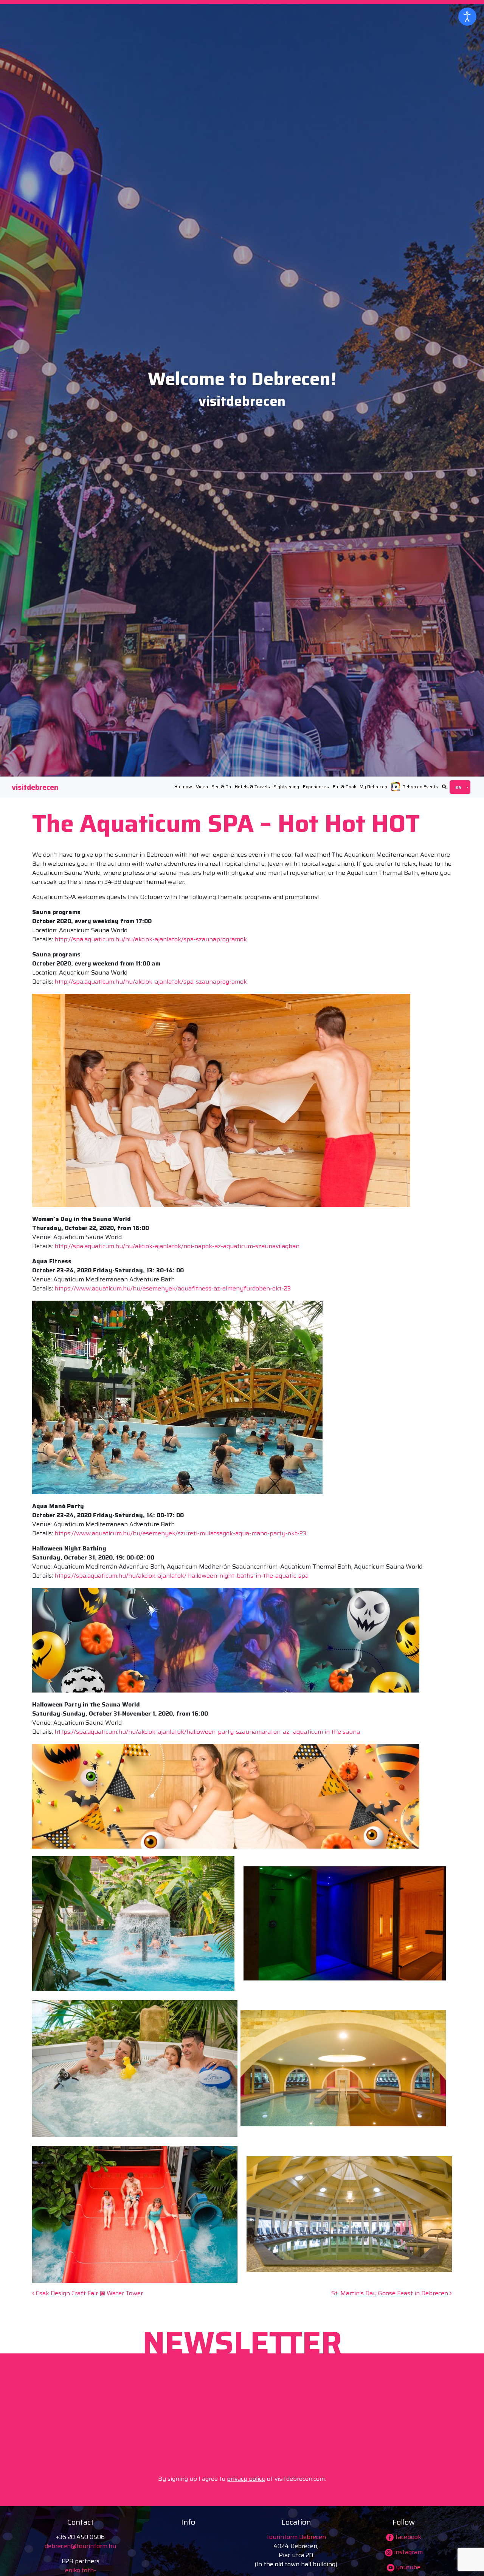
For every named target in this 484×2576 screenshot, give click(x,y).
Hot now (183, 787)
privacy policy (246, 2479)
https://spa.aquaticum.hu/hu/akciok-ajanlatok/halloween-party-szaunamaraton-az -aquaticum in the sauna (207, 1732)
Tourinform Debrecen (296, 2537)
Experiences (316, 787)
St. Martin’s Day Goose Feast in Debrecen (390, 2293)
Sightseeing (286, 787)
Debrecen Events (420, 787)
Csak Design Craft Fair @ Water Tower (89, 2293)
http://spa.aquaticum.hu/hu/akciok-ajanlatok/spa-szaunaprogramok (151, 939)
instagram (408, 2552)
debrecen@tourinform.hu (80, 2546)
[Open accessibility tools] (467, 17)
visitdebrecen (35, 787)
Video (202, 787)
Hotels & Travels (252, 787)
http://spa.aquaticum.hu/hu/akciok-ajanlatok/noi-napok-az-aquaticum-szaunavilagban (177, 1246)
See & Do (221, 787)
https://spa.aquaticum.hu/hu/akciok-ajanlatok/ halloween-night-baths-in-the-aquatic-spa (181, 1576)
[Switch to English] (460, 787)
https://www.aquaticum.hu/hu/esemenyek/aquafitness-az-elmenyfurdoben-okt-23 (173, 1288)
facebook (407, 2537)
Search (444, 787)
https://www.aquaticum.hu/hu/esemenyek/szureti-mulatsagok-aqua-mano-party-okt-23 (180, 1533)
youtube (407, 2567)
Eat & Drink (344, 787)
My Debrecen (373, 787)
